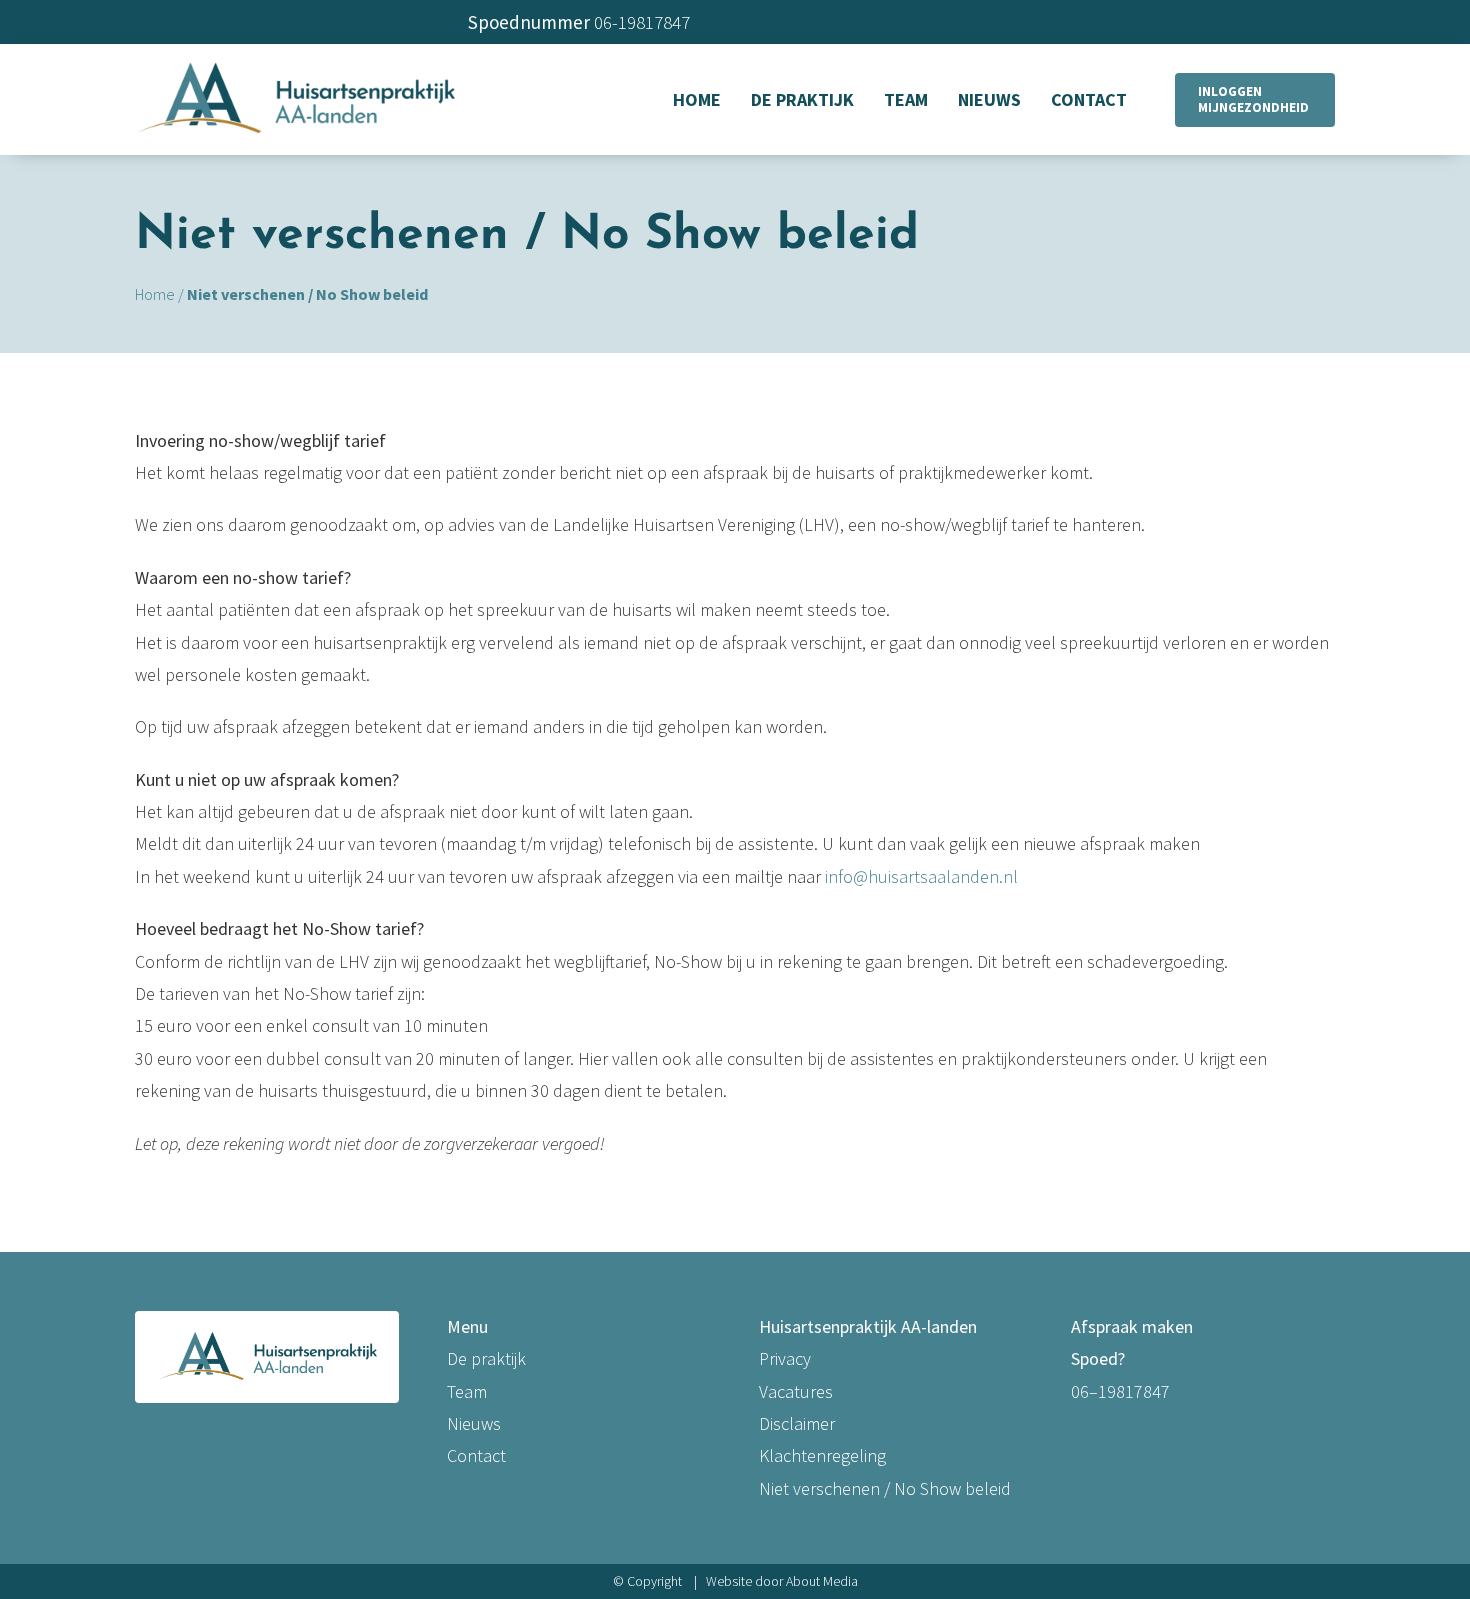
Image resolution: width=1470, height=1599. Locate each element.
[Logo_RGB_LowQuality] (295, 62)
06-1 (610, 22)
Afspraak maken (1132, 1326)
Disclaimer (797, 1423)
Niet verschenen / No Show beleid (885, 1488)
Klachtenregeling (822, 1455)
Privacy (785, 1358)
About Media (822, 1581)
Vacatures (796, 1391)
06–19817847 (1120, 1391)
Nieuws (474, 1423)
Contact (476, 1455)
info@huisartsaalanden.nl (921, 876)
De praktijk (486, 1358)
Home (155, 294)
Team (467, 1391)
